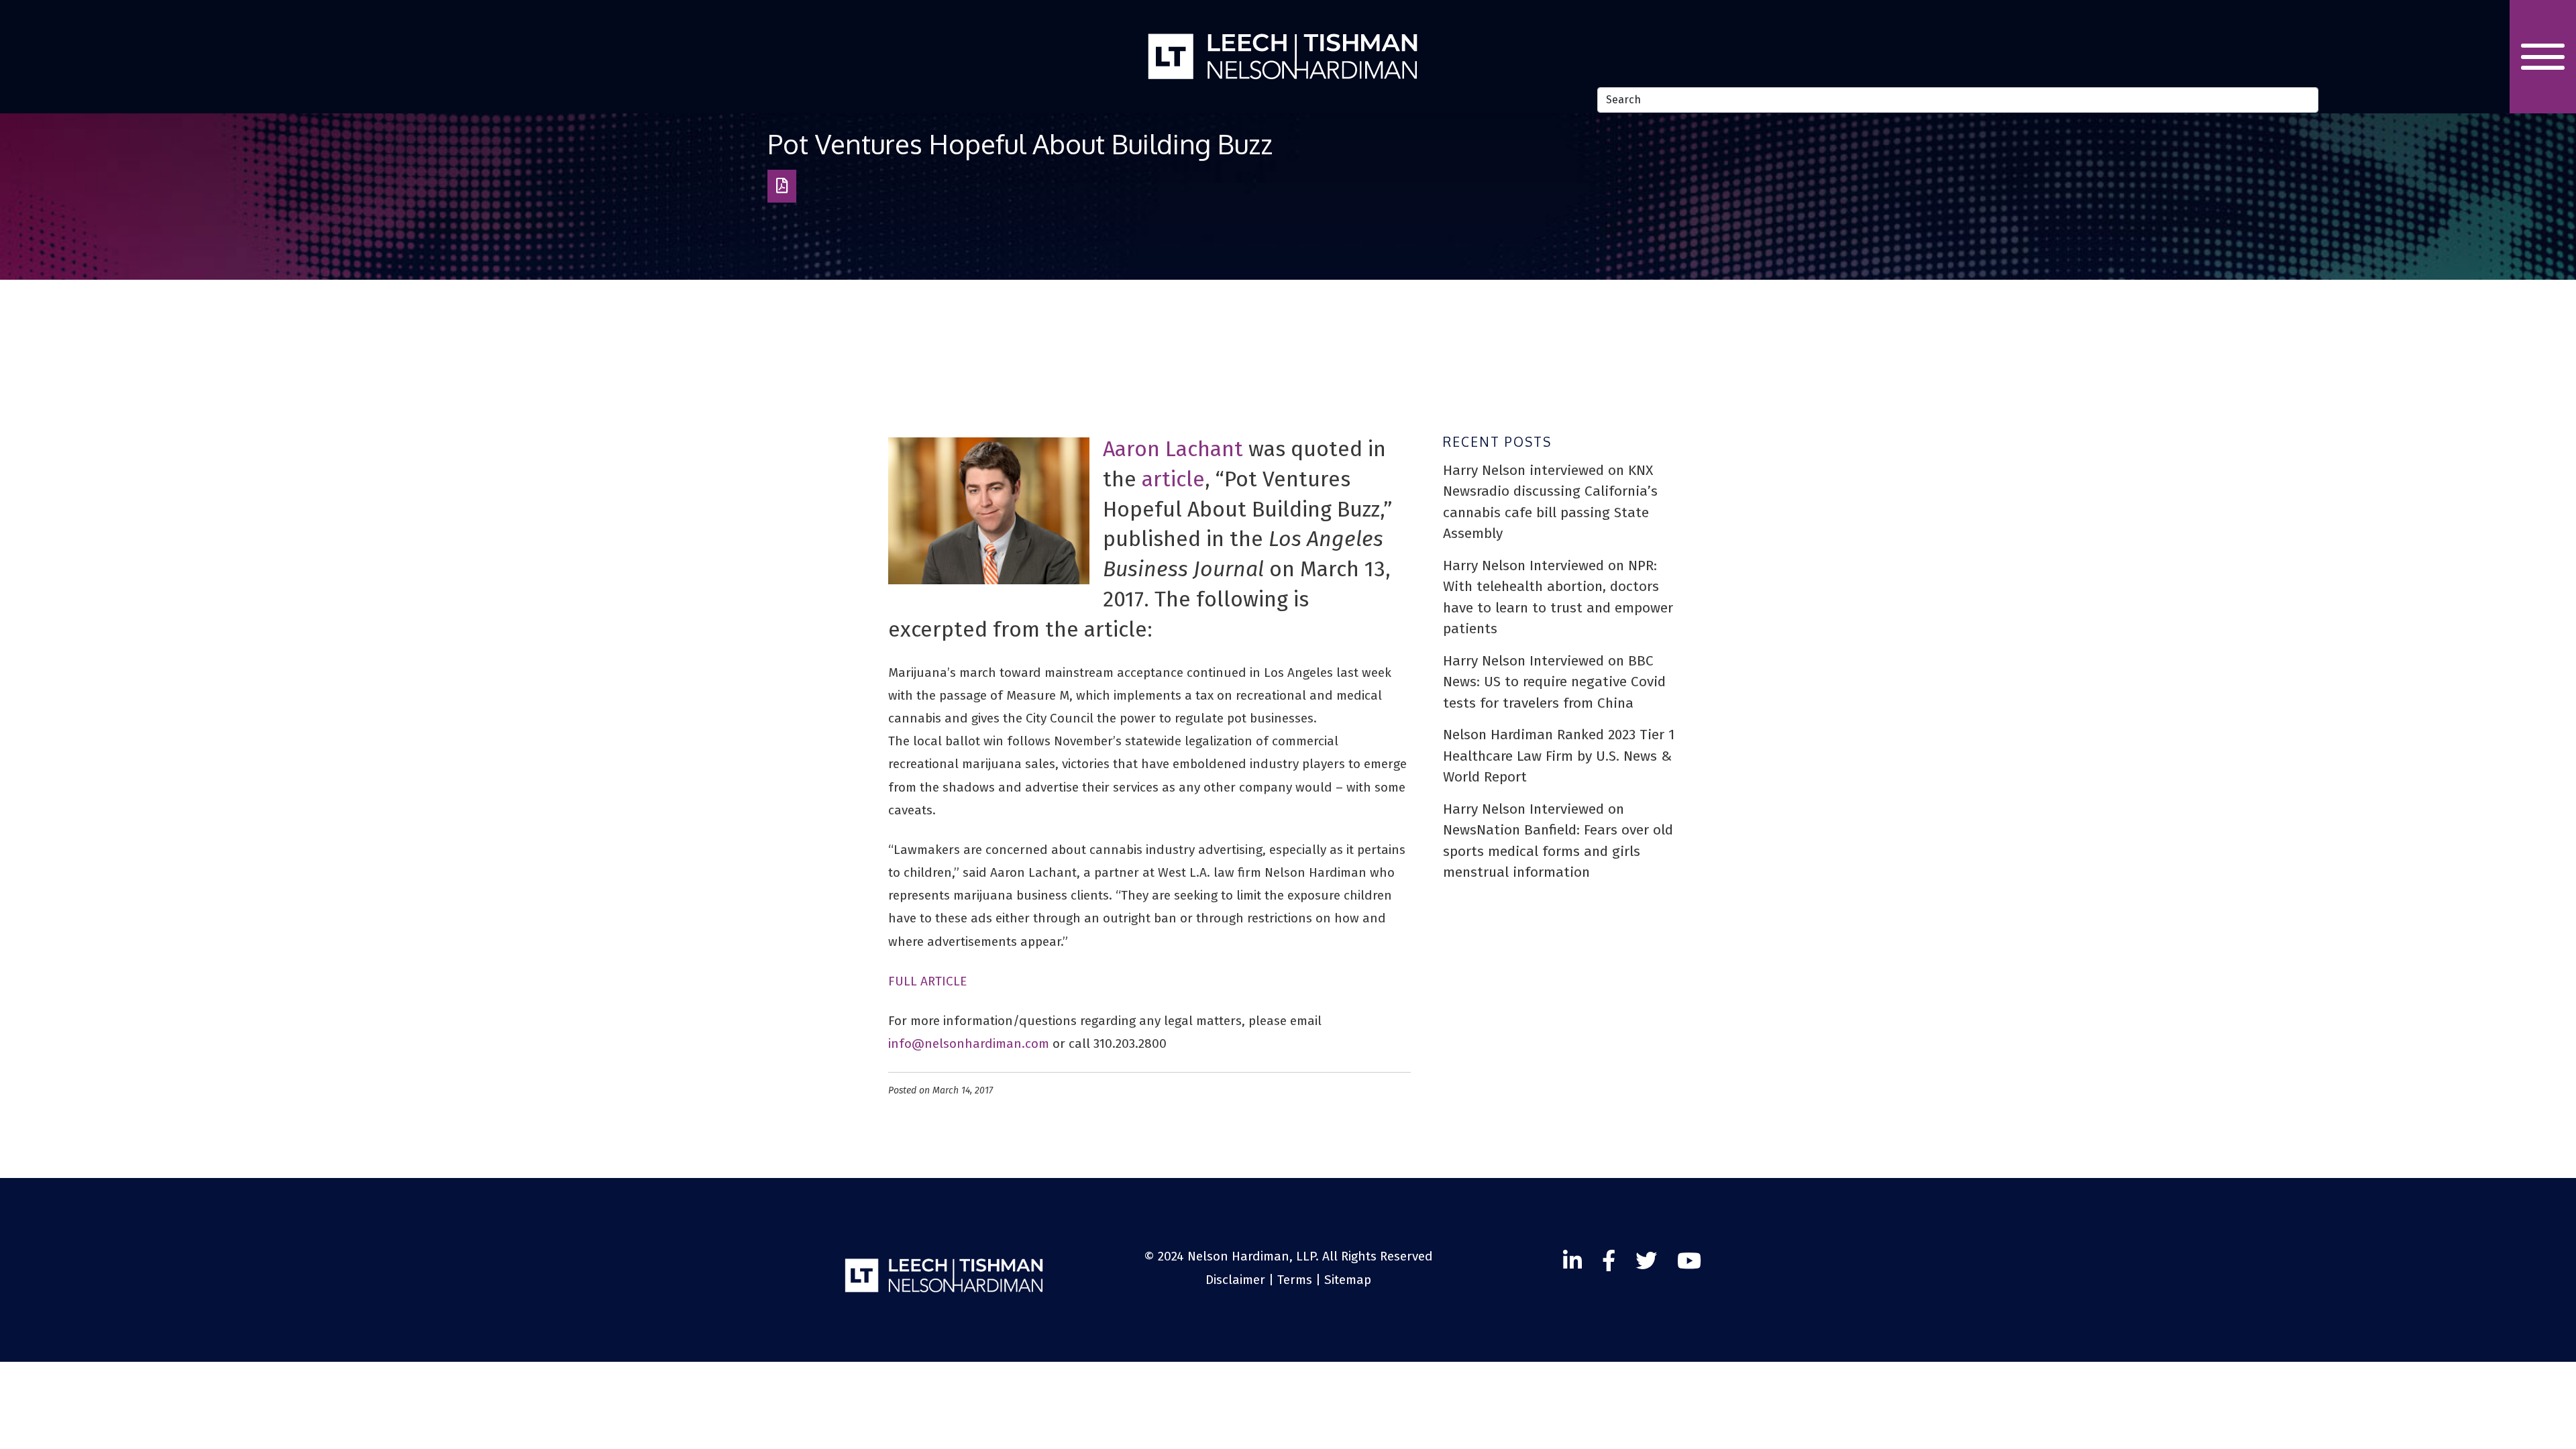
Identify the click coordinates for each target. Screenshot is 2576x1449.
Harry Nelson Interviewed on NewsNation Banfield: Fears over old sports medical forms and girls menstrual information (1558, 841)
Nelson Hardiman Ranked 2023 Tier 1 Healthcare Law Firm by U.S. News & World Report (1559, 756)
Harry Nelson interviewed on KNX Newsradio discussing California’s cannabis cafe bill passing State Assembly (1550, 502)
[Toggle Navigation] (2543, 57)
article (1173, 479)
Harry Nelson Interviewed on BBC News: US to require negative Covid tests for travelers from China (1554, 682)
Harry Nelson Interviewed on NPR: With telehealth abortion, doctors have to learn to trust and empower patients (1558, 597)
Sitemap (1348, 1280)
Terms (1295, 1280)
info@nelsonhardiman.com (969, 1043)
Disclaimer (1235, 1280)
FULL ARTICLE (927, 981)
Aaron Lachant (1173, 449)
